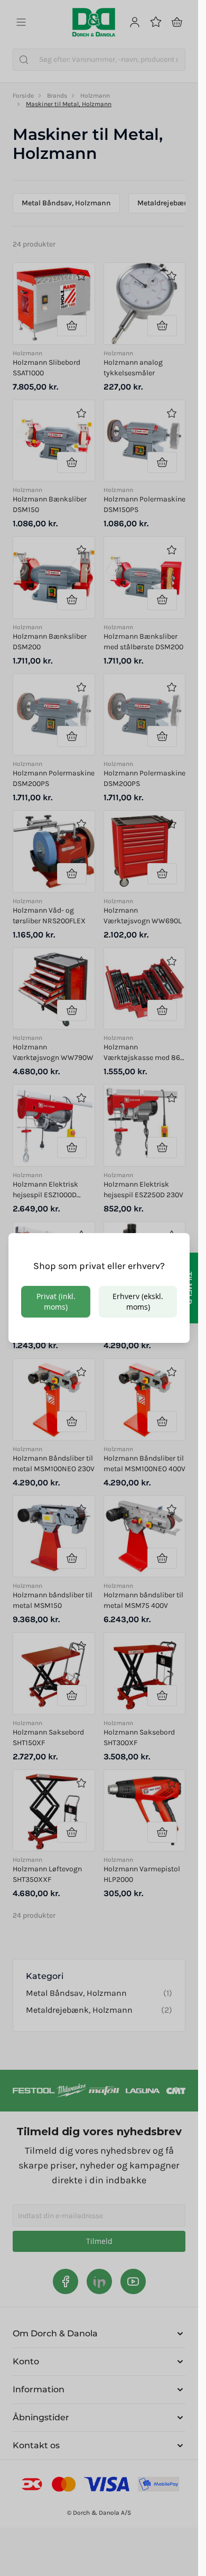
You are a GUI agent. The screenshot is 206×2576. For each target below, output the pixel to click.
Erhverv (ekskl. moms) (138, 1301)
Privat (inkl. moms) (56, 1301)
